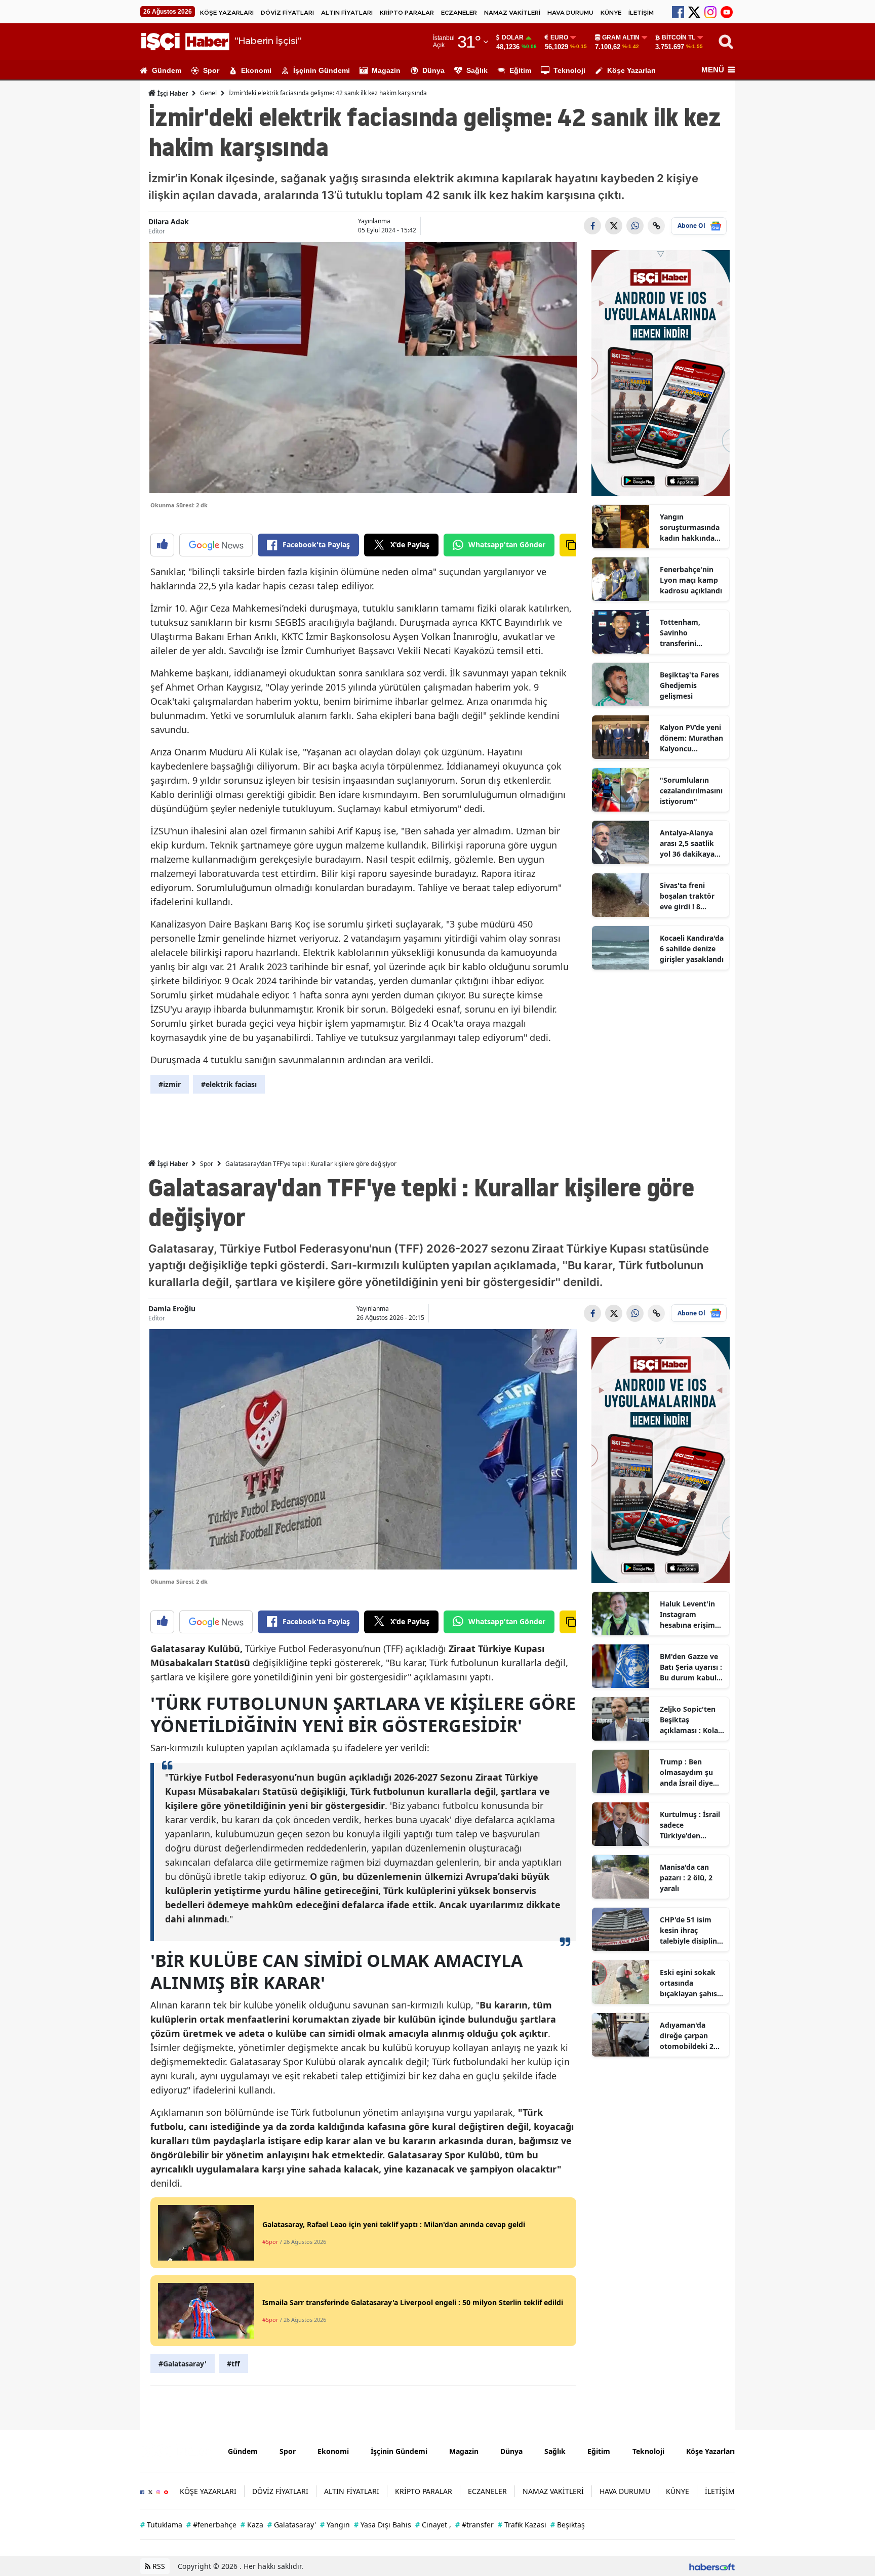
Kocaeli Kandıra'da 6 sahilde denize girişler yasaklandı (692, 949)
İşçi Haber (172, 93)
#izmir (170, 1084)
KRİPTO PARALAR (407, 13)
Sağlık (477, 70)
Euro (559, 37)
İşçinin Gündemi (322, 70)
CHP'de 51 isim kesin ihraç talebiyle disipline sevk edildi (690, 1930)
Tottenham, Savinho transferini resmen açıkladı (687, 633)
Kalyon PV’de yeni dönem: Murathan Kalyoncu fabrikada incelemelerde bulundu (691, 738)
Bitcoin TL (679, 37)
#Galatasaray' (183, 2364)
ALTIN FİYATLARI (347, 13)
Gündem (167, 70)
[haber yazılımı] (712, 2566)
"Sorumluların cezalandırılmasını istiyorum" (691, 791)
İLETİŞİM (641, 13)
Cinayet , (433, 2525)
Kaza (252, 2525)
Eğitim (520, 70)
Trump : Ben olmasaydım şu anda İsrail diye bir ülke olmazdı (688, 1773)
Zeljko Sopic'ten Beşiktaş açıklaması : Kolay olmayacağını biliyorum (691, 1720)
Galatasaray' (292, 2525)
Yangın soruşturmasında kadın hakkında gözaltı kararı (690, 528)
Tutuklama (161, 2525)
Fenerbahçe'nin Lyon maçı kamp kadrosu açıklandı (691, 580)
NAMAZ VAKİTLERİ (512, 13)
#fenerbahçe (211, 2525)
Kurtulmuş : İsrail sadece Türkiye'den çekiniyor (690, 1825)
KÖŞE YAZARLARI (227, 13)
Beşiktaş (568, 2525)
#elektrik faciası (229, 1084)
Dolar (513, 37)
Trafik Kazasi (522, 2525)
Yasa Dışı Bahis (383, 2525)
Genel (208, 93)
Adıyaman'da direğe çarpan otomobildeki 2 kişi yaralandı (687, 2036)
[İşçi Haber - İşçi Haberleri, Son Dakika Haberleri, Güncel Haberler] (176, 2450)
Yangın (335, 2525)
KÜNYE (611, 13)
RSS (158, 2566)
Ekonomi (256, 70)
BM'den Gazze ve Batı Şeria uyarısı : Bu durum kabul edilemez (691, 1667)
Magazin (386, 70)
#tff (233, 2364)
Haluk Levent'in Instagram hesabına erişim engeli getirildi (687, 1615)
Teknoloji (569, 70)
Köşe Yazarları (631, 70)
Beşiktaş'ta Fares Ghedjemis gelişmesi (689, 685)
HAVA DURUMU (570, 13)
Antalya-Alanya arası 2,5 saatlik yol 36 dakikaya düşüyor (687, 843)
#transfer (474, 2525)
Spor (211, 70)
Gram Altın (621, 37)
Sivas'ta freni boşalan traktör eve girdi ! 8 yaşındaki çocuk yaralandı (688, 896)
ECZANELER (459, 13)
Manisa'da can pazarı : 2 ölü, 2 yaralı (686, 1878)
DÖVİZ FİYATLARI (287, 13)
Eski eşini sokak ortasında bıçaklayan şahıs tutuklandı (688, 1983)
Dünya (433, 70)
